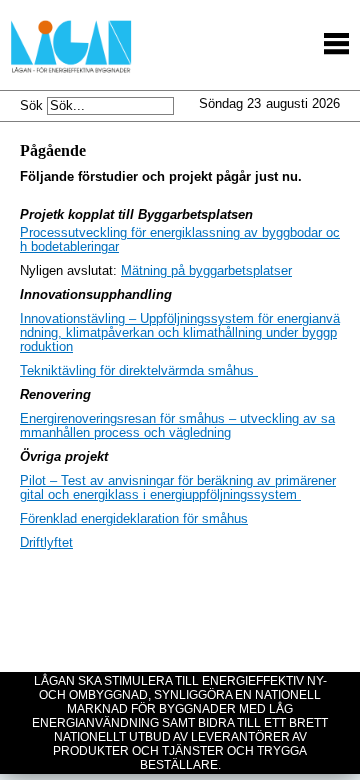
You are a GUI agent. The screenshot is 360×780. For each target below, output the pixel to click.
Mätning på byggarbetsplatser (206, 271)
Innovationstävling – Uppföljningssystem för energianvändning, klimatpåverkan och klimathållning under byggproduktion (180, 333)
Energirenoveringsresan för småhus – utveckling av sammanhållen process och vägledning (177, 426)
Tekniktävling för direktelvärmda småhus (139, 371)
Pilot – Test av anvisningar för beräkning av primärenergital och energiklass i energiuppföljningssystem (178, 488)
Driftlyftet (46, 543)
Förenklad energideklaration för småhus (134, 519)
